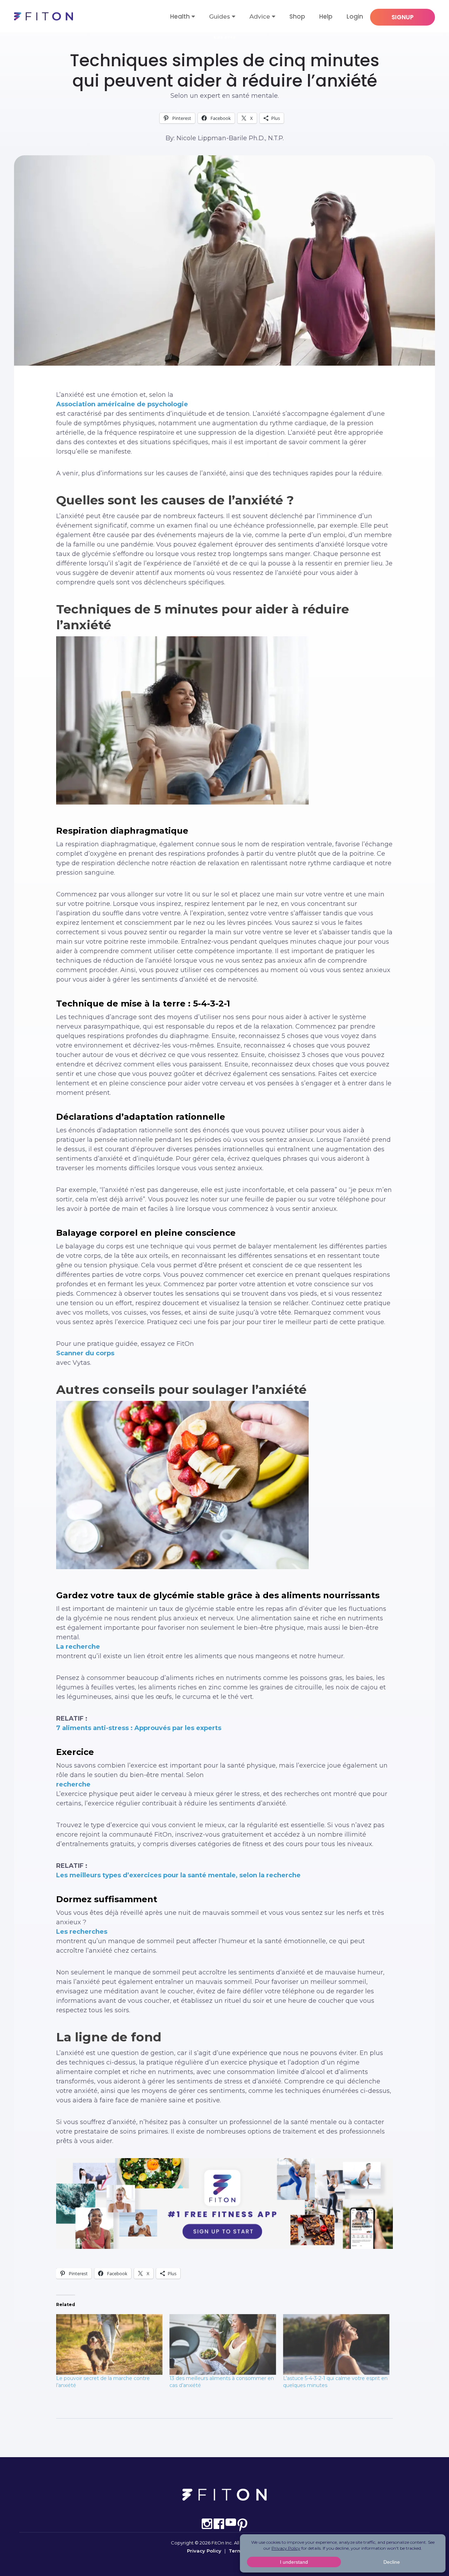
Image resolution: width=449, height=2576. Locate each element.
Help (326, 16)
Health (180, 16)
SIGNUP (403, 17)
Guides (220, 16)
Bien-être (225, 37)
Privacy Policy (204, 2551)
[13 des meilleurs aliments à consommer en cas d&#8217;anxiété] (223, 2344)
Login (355, 16)
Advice (260, 16)
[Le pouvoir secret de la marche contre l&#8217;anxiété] (109, 2344)
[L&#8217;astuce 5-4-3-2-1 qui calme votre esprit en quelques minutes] (336, 2344)
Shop (297, 16)
